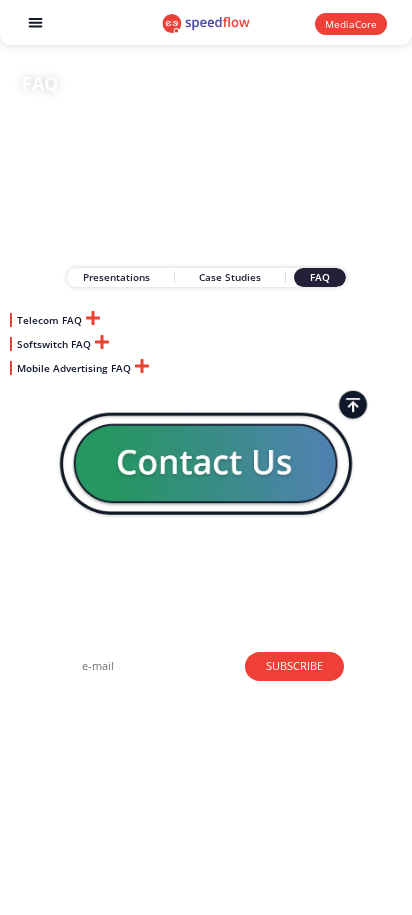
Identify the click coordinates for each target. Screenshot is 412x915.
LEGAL (67, 762)
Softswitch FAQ (54, 344)
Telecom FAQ (49, 320)
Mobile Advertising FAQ (74, 368)
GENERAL (75, 710)
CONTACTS (79, 736)
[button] (36, 22)
